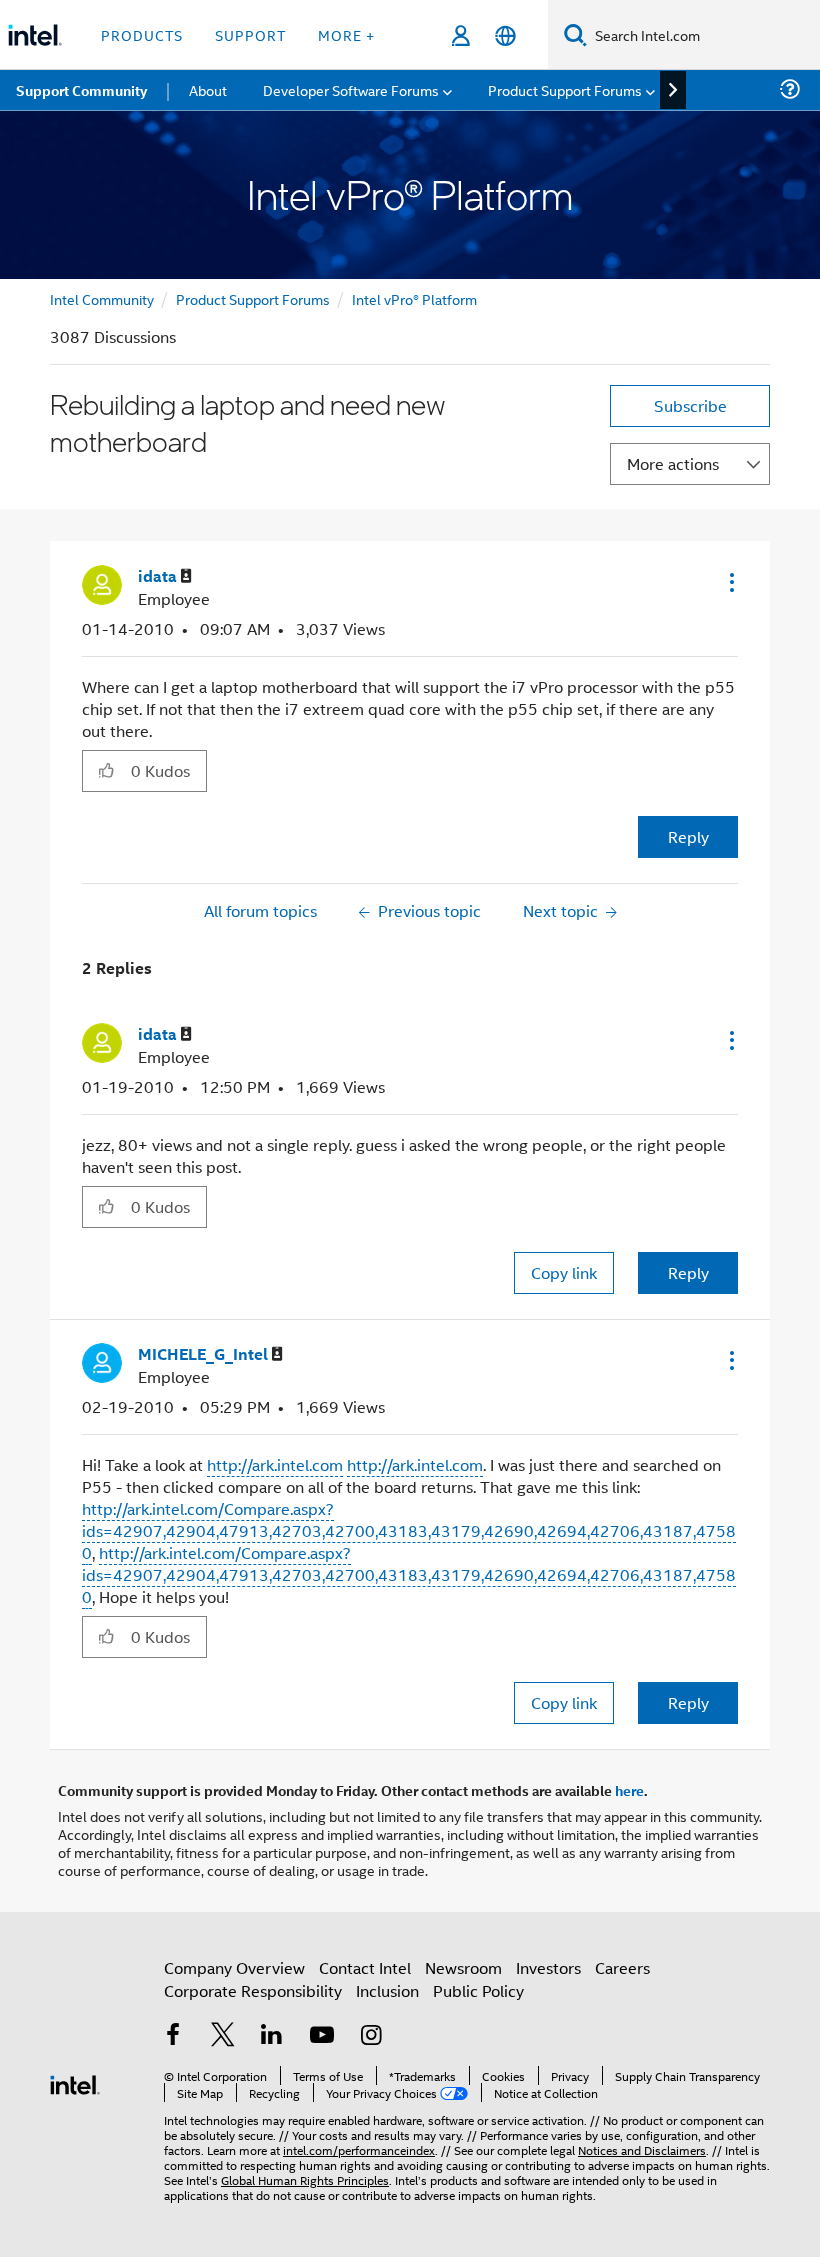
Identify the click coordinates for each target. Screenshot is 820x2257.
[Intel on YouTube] (322, 2036)
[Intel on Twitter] (223, 2036)
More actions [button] (673, 463)
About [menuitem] (208, 89)
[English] (505, 35)
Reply (688, 836)
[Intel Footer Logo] (75, 2082)
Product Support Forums (253, 298)
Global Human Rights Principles (305, 2179)
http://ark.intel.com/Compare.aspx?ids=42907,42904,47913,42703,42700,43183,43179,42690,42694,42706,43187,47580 (409, 1530)
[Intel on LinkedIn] (272, 2036)
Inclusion (387, 1990)
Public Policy (478, 1990)
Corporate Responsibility (253, 1990)
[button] (730, 582)
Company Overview (234, 1967)
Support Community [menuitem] (81, 90)
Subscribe (690, 405)
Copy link (564, 1272)
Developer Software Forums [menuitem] (351, 89)
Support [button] (250, 34)
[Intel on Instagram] (371, 2036)
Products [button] (142, 34)
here (629, 1790)
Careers (622, 1967)
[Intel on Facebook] (173, 2036)
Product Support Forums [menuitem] (565, 89)
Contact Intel (365, 1967)
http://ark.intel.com (275, 1464)
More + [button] (346, 34)
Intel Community (102, 298)
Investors (548, 1967)
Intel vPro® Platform (414, 298)
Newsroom (463, 1967)
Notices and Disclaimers (642, 2149)
